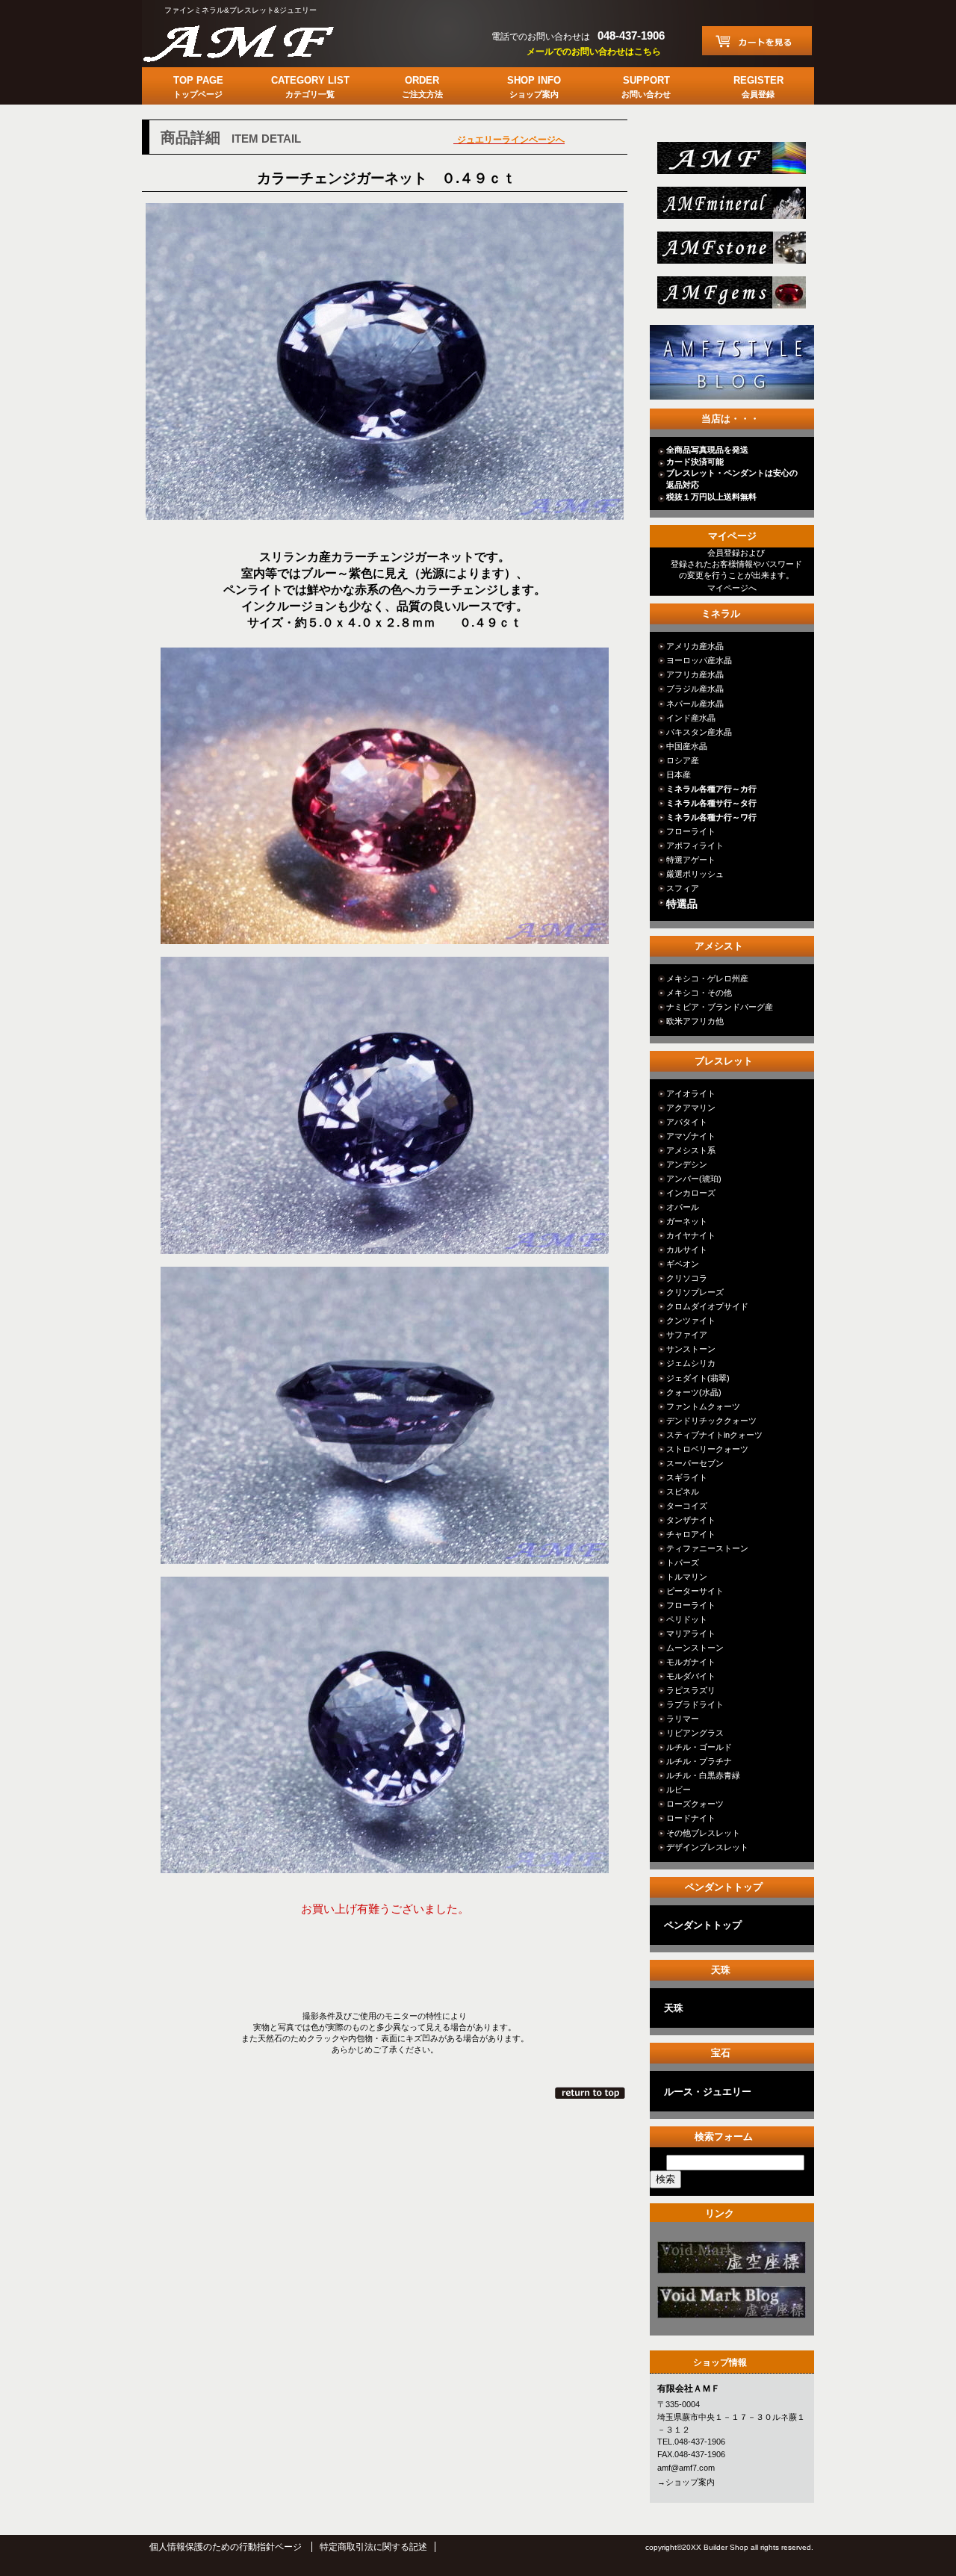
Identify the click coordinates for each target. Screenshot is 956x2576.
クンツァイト (691, 1320)
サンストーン (691, 1349)
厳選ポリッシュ (695, 874)
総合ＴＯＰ (730, 162)
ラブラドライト (695, 1704)
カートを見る (757, 41)
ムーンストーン (695, 1648)
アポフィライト (695, 845)
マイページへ (732, 588)
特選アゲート (691, 860)
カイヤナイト (691, 1235)
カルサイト (687, 1250)
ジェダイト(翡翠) (698, 1378)
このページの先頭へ (591, 2093)
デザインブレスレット (707, 1847)
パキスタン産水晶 (699, 732)
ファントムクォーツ (703, 1406)
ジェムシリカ (691, 1363)
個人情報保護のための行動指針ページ (226, 2547)
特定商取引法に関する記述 (373, 2547)
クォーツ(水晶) (694, 1392)
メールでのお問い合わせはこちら (594, 52)
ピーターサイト (695, 1591)
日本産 (679, 775)
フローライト (691, 831)
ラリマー (683, 1719)
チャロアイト (691, 1534)
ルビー (679, 1790)
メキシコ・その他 (699, 993)
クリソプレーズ (695, 1292)
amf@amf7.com (686, 2468)
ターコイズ (687, 1506)
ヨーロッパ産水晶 (699, 660)
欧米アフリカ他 (695, 1021)
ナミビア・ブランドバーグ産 (720, 1007)
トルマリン (687, 1577)
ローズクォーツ (695, 1804)
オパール (683, 1207)
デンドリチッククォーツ (711, 1421)
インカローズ (691, 1193)
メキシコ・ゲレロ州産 (707, 978)
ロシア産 (683, 760)
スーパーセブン (695, 1463)
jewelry (730, 297)
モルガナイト (691, 1662)
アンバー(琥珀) (694, 1179)
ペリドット (687, 1619)
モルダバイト (691, 1676)
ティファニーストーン (707, 1548)
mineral (730, 207)
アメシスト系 (691, 1150)
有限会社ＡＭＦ (254, 41)
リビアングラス (695, 1733)
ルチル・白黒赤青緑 (703, 1775)
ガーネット (687, 1221)
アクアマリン (691, 1108)
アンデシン (687, 1164)
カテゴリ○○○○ (730, 2262)
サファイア (687, 1335)
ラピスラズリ (691, 1690)
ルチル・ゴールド (699, 1747)
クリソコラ (687, 1278)
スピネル (683, 1492)
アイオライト (691, 1093)
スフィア (683, 888)
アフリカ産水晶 (695, 674)
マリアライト (691, 1633)
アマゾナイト (691, 1136)
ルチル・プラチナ (699, 1761)
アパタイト (687, 1122)
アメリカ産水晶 (695, 646)
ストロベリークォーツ (707, 1449)
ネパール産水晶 (695, 704)
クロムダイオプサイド (707, 1306)
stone (730, 252)
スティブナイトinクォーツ (714, 1435)
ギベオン (683, 1264)
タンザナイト (691, 1520)
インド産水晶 (691, 718)
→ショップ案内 (686, 2482)
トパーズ (683, 1562)
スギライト (687, 1477)
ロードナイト (691, 1818)
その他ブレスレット (703, 1833)
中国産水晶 (687, 746)
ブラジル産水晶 (695, 689)
